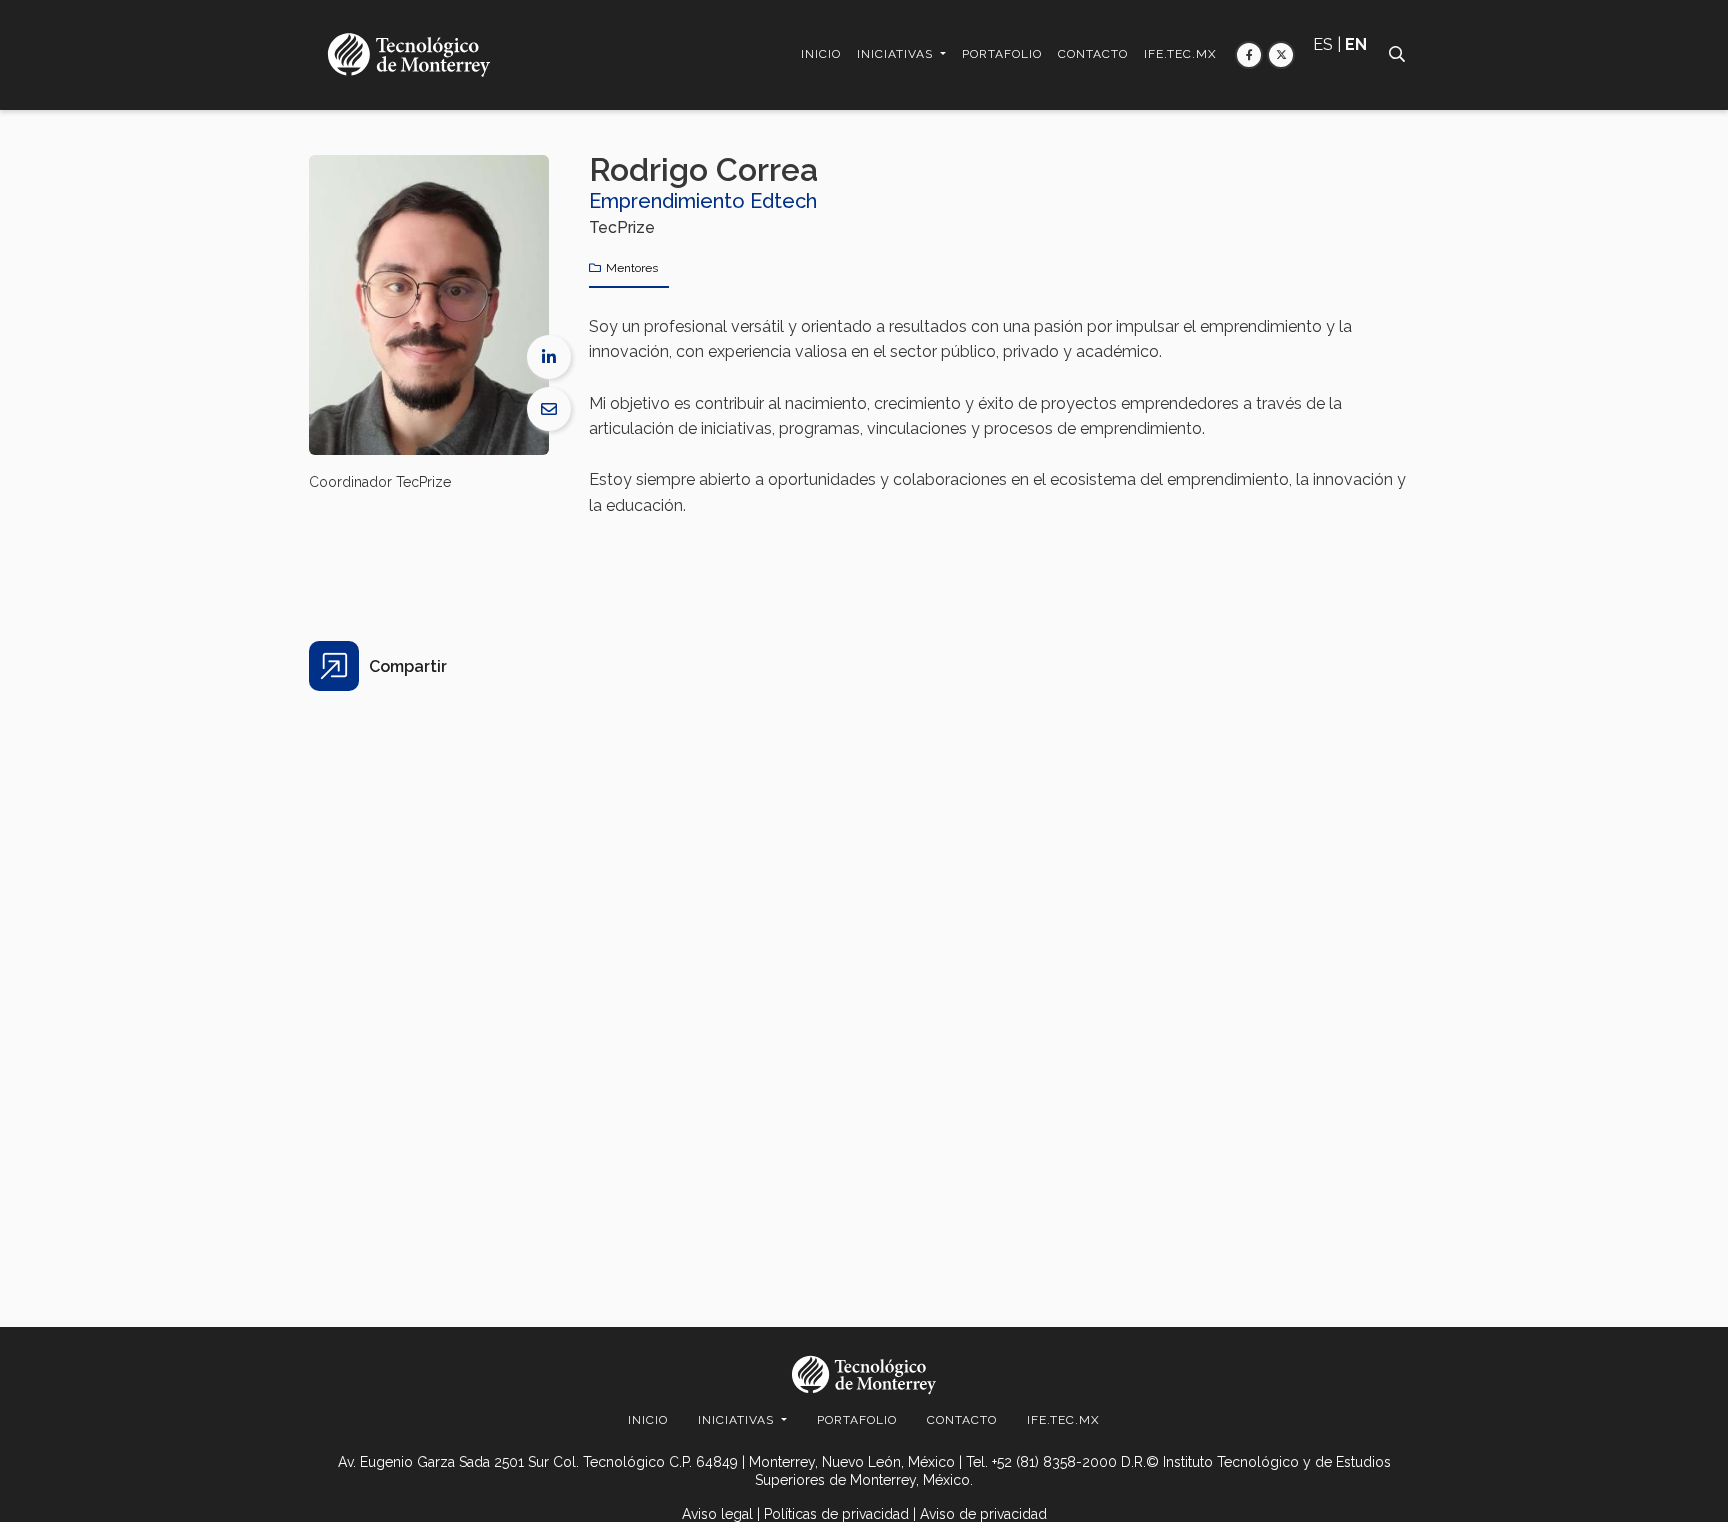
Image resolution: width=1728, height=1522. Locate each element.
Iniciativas (897, 54)
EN (1356, 44)
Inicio (821, 54)
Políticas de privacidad (836, 1514)
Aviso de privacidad (983, 1514)
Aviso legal (717, 1514)
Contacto (1093, 54)
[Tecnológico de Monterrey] (409, 54)
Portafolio (1002, 54)
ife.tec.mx (1180, 54)
